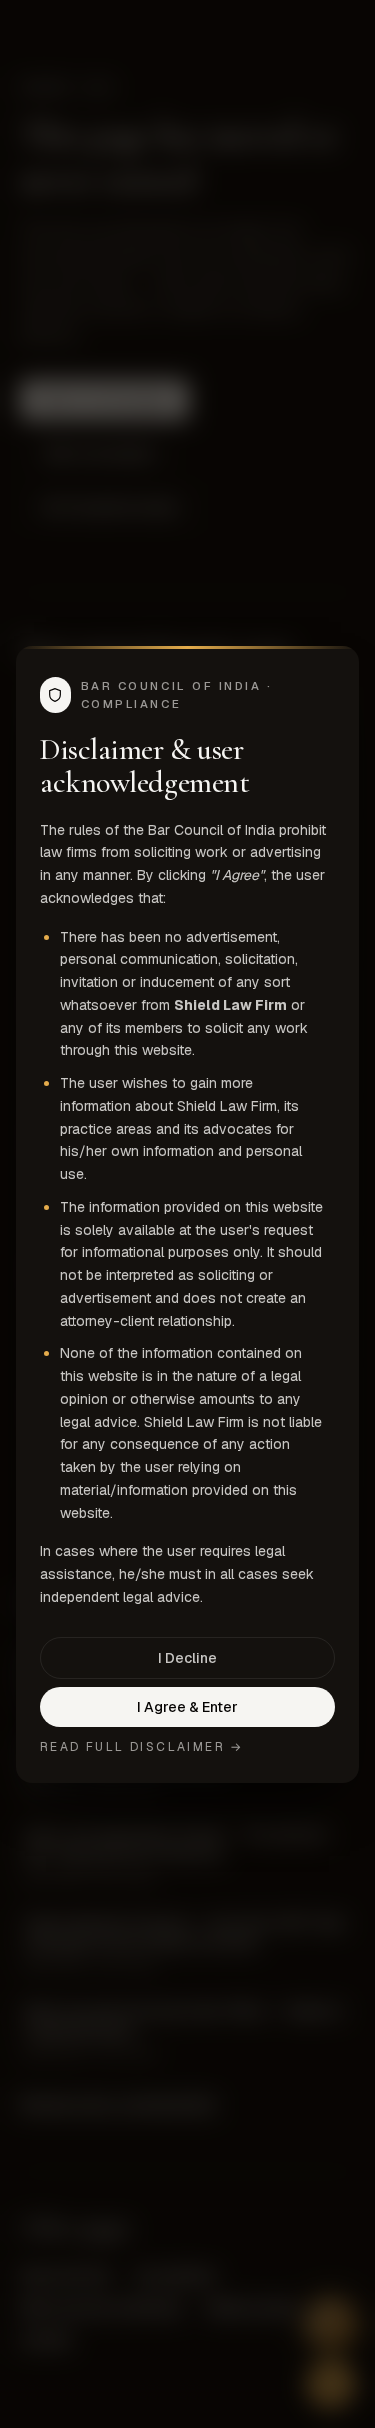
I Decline (187, 1658)
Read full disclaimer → (142, 1747)
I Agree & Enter (187, 1707)
